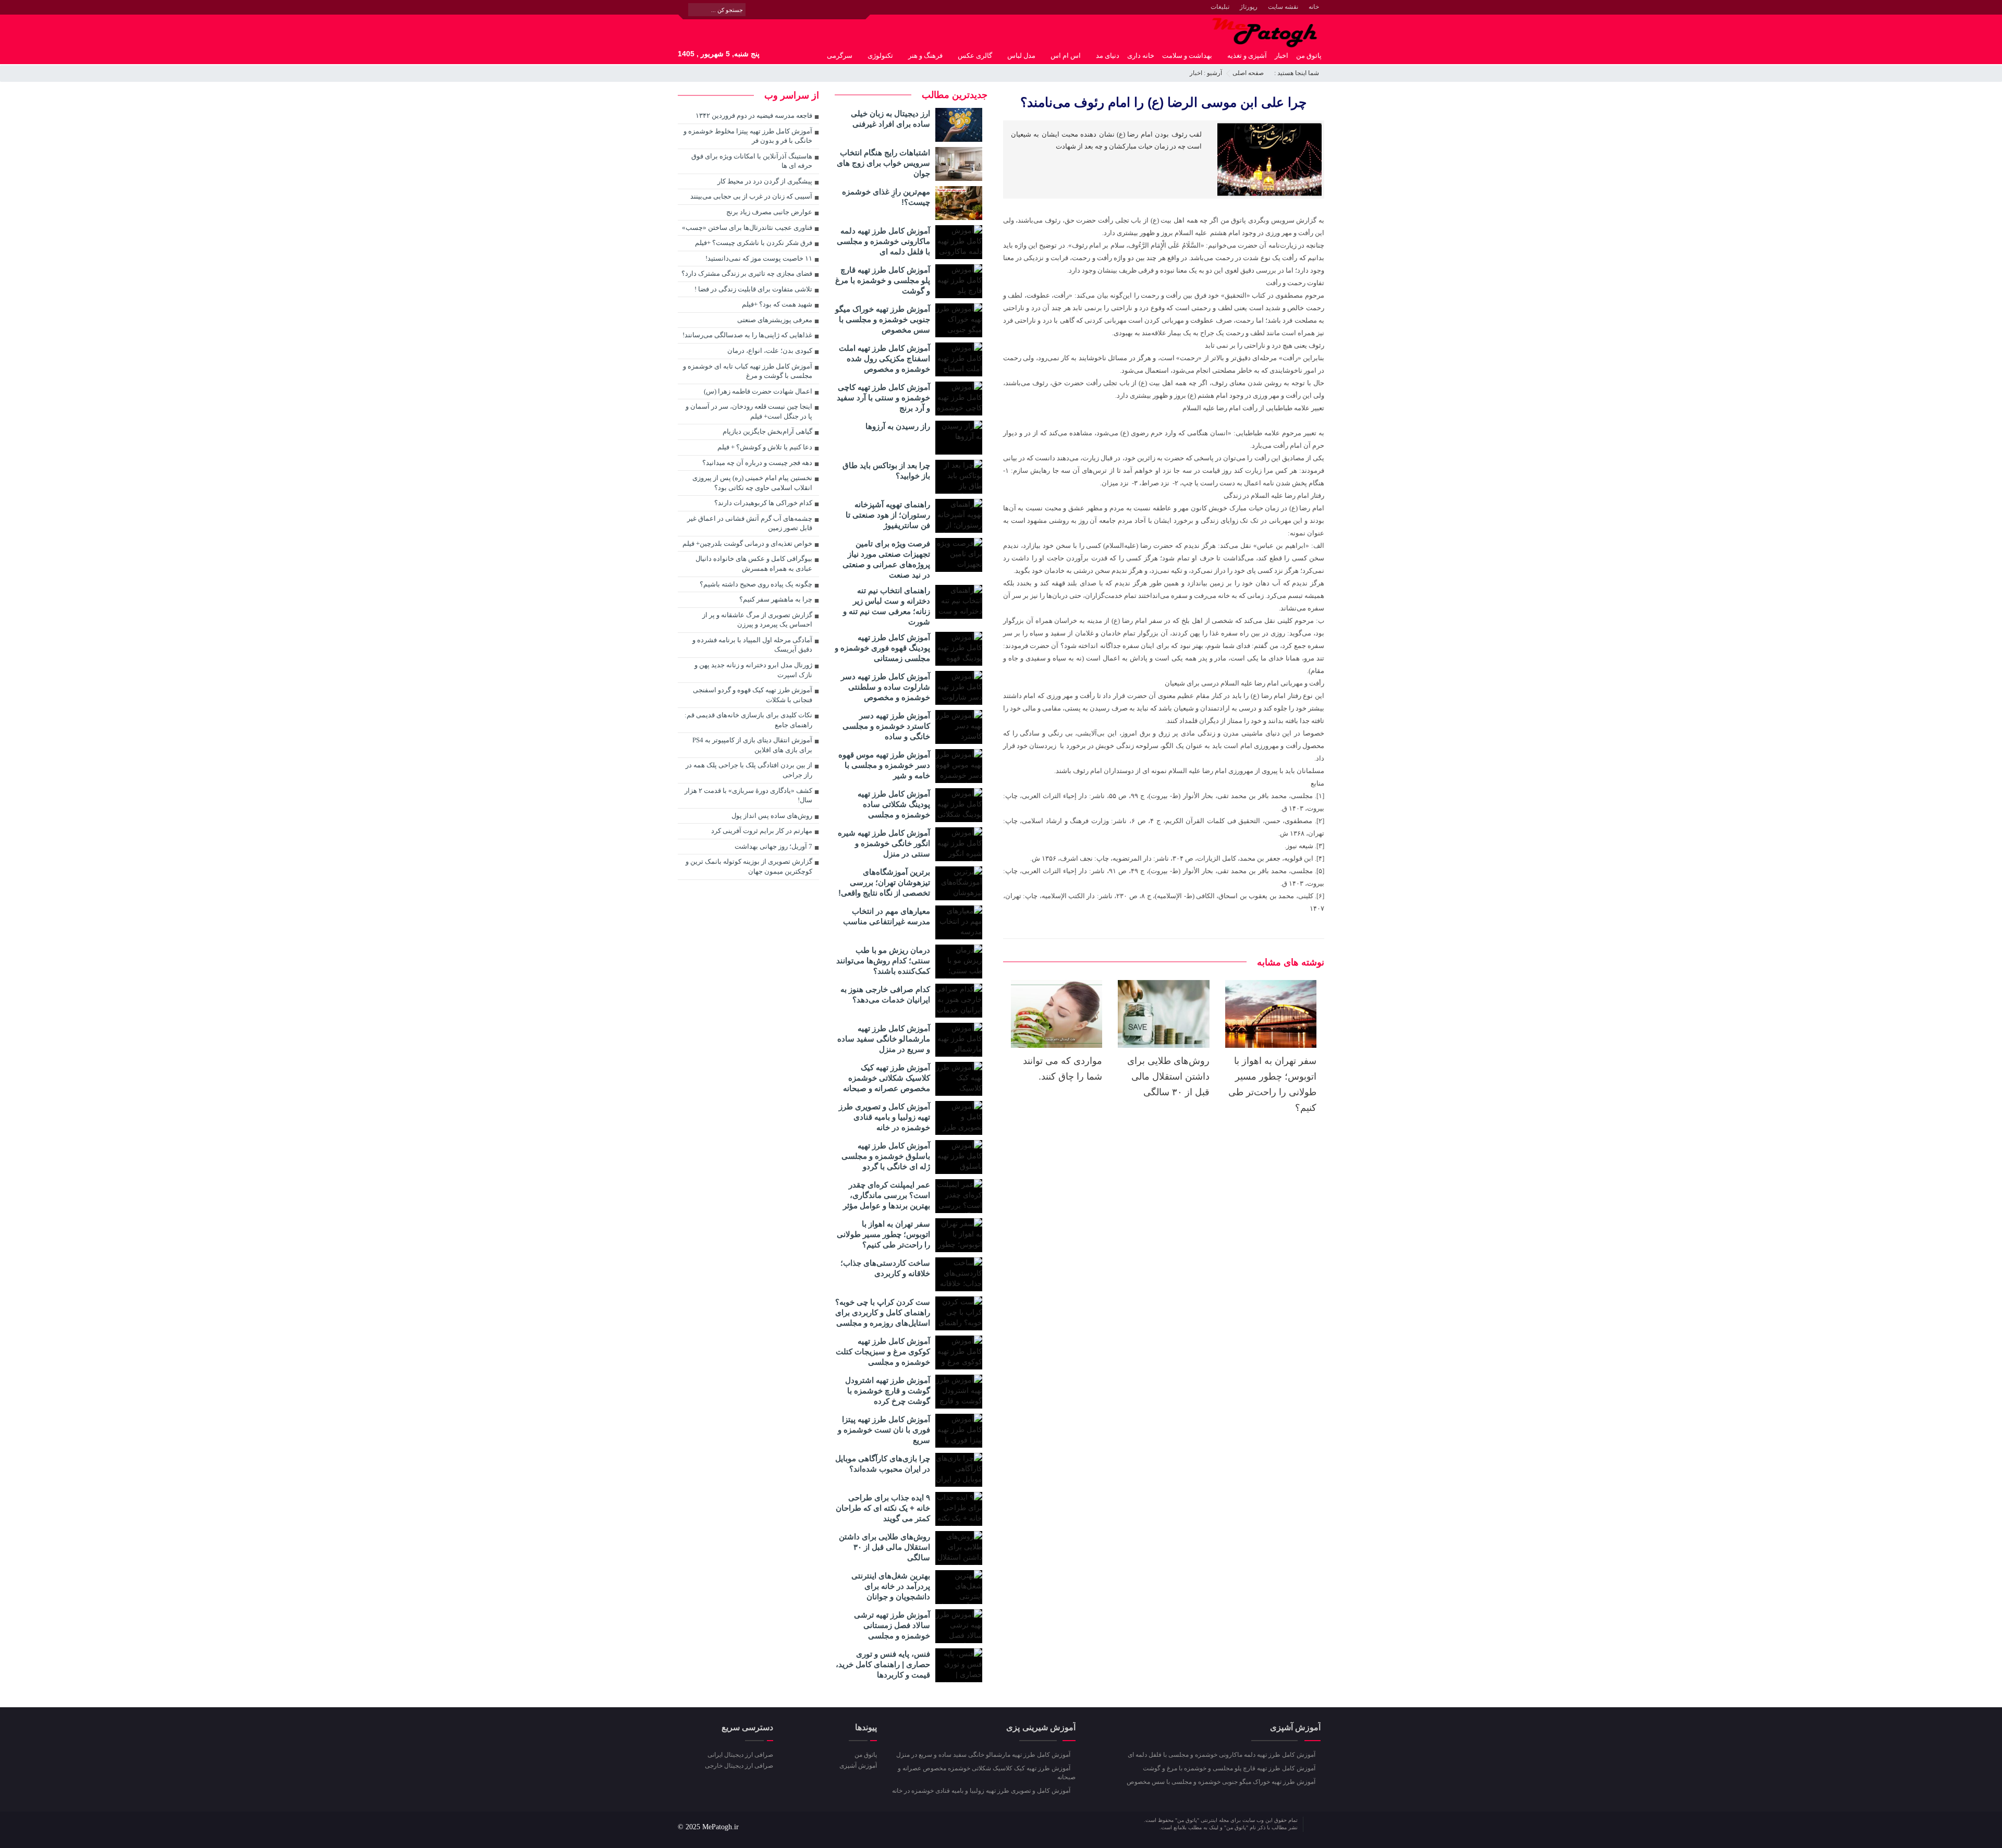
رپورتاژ (1249, 7)
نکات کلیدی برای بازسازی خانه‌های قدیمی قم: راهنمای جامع (748, 720)
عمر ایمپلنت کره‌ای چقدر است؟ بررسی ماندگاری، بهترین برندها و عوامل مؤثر (887, 1195)
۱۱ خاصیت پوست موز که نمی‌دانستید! (759, 258)
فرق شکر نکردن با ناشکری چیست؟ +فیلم (754, 243)
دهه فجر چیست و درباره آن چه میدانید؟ (757, 463)
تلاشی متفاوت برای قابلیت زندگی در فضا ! (753, 289)
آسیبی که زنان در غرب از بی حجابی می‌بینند (751, 196)
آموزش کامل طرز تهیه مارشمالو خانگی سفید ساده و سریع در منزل (884, 1039)
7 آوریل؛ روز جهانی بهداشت (773, 846)
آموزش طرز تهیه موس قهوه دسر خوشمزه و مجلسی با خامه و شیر (884, 765)
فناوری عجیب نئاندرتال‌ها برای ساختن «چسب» (747, 228)
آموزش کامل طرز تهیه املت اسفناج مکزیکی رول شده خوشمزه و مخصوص (884, 358)
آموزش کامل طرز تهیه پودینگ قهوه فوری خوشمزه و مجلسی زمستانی (882, 648)
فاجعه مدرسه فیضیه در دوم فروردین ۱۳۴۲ (754, 115)
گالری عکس (975, 56)
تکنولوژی (880, 56)
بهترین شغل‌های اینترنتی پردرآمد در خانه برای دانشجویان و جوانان (891, 1586)
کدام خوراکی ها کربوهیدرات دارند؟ (763, 503)
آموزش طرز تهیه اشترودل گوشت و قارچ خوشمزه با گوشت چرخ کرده (888, 1391)
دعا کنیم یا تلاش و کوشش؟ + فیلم (765, 447)
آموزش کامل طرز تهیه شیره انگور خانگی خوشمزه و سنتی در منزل (884, 843)
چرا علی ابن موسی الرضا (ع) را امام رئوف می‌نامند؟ (1163, 102)
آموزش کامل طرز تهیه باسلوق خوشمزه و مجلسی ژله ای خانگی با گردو (886, 1156)
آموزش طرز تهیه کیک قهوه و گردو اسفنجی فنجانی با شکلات (753, 695)
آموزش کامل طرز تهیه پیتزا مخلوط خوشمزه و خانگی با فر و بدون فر (748, 136)
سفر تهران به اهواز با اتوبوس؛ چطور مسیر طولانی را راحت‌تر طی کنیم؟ (883, 1234)
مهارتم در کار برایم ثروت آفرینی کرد (762, 831)
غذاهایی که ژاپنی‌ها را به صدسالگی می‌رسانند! (747, 335)
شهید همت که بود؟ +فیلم (777, 304)
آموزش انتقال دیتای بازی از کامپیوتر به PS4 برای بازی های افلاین (752, 745)
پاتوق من (1309, 56)
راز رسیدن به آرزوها (898, 426)
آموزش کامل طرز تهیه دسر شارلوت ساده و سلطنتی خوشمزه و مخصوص (886, 687)
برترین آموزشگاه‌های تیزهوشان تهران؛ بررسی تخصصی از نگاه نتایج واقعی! (884, 882)
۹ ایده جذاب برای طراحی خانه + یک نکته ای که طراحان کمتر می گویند (883, 1508)
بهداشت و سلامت (1187, 56)
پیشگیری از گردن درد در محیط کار (765, 181)
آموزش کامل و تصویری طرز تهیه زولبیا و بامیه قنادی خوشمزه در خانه (884, 1117)
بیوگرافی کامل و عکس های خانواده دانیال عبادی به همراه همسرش (754, 564)
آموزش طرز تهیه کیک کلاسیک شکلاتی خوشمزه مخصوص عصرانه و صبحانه (887, 1078)
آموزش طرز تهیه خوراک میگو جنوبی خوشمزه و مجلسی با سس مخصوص (883, 319)
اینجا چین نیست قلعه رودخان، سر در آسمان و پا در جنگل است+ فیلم (749, 411)
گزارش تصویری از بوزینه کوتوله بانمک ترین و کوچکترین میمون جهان (749, 866)
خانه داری (1141, 56)
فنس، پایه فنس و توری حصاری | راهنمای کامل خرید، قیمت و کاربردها (883, 1664)
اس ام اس (1066, 56)
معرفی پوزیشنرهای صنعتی (775, 320)
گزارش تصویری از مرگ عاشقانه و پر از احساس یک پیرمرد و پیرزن (757, 620)
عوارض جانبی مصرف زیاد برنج (769, 212)
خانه (1314, 7)
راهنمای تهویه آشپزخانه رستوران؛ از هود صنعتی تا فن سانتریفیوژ (888, 515)
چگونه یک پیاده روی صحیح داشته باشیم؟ (756, 584)
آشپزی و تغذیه (1247, 56)
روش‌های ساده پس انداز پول (772, 816)
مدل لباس (1021, 56)
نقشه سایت (1283, 7)
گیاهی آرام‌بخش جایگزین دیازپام (767, 431)
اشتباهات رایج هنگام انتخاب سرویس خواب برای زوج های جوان (883, 163)
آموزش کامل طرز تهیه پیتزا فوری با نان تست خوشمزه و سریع (884, 1430)
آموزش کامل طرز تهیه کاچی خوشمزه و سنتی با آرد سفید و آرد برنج (883, 397)
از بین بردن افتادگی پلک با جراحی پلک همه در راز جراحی (749, 770)
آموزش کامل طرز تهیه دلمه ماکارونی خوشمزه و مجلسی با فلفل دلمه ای (883, 241)
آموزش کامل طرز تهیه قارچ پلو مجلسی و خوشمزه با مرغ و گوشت (883, 280)
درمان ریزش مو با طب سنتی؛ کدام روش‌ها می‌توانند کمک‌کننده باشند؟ (883, 960)
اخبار (1281, 56)
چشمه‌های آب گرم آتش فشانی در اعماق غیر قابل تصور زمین (750, 523)
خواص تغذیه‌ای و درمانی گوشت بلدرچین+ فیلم (747, 543)
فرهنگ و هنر (925, 56)
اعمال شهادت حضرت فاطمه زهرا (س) (758, 391)
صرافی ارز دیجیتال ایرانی (740, 1755)
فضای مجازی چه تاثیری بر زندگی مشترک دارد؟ (747, 273)
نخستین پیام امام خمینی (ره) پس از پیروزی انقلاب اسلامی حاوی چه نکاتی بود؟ (752, 483)
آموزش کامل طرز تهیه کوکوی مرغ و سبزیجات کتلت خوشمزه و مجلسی (883, 1351)
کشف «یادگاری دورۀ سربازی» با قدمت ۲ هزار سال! (748, 796)
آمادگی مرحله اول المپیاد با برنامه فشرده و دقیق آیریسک (752, 645)
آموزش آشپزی (858, 1766)
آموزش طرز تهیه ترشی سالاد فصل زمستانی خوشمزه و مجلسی (892, 1625)
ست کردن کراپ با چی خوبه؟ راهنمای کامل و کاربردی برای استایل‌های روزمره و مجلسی (883, 1312)
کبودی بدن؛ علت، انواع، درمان (770, 351)
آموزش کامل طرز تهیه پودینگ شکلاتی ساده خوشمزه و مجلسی (894, 804)
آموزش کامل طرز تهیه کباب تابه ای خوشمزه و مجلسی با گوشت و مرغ (748, 371)
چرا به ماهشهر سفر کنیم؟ (776, 599)
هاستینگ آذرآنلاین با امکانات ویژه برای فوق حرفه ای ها (752, 161)
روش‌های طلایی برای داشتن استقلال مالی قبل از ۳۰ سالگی (1168, 1076)
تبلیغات (1220, 7)
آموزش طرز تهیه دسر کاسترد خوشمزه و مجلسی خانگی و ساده (886, 726)
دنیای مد (1108, 56)
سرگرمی (840, 56)
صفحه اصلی (1248, 73)
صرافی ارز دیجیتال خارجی (739, 1766)
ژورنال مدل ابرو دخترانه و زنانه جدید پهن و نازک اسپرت (753, 670)
